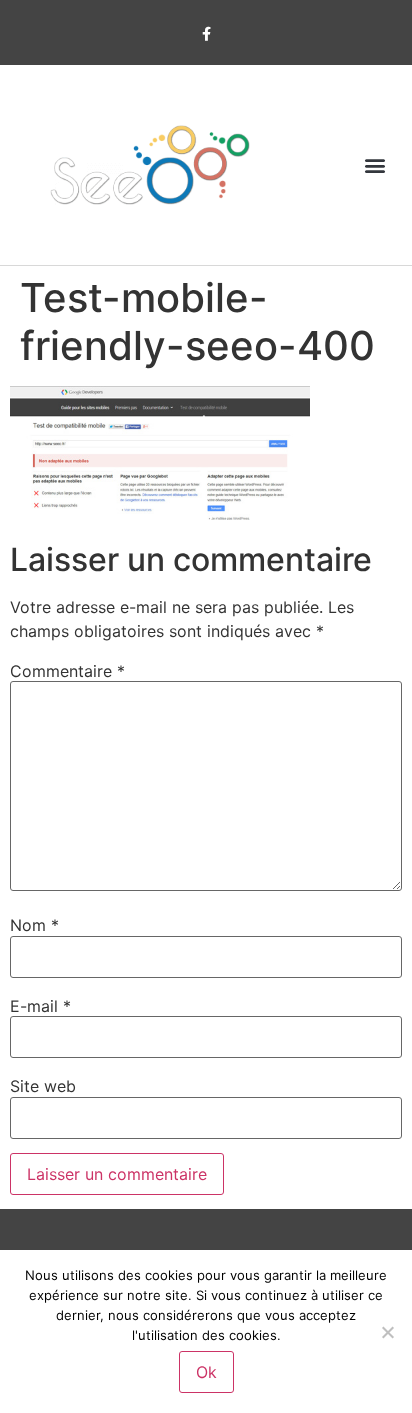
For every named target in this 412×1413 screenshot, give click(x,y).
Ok (206, 1372)
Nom (34, 925)
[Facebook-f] (205, 34)
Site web (43, 1086)
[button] (375, 165)
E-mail (40, 1006)
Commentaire (67, 671)
